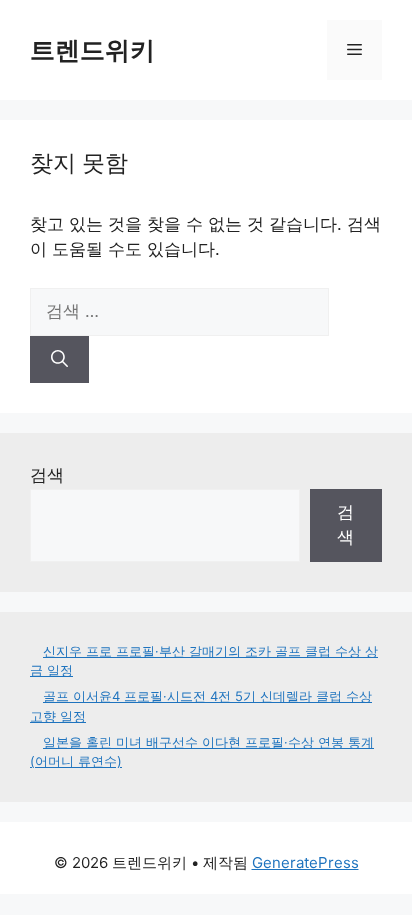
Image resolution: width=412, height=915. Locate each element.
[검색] (59, 360)
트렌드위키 (92, 50)
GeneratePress (305, 862)
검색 (47, 475)
